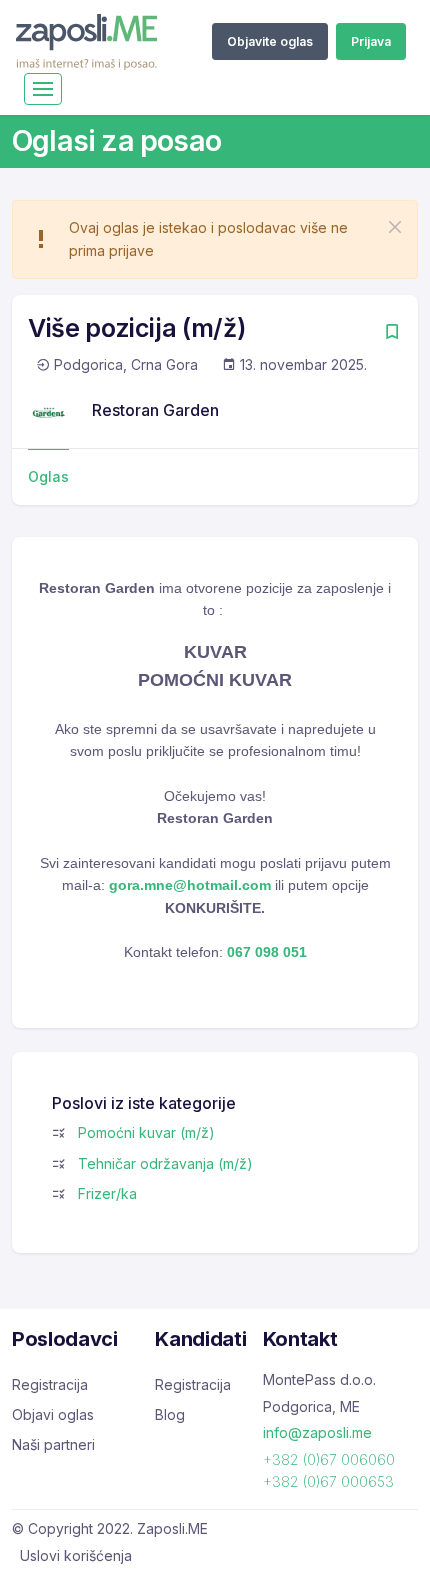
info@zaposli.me (317, 1432)
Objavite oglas (270, 41)
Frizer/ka (107, 1193)
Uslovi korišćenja (76, 1555)
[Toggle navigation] (43, 89)
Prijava (371, 41)
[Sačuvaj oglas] (392, 333)
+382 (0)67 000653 (328, 1481)
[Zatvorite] (395, 227)
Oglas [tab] (48, 476)
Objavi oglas (53, 1414)
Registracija (50, 1384)
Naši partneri (53, 1444)
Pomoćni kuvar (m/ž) (146, 1132)
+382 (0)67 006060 (329, 1459)
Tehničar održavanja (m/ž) (165, 1163)
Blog (170, 1414)
